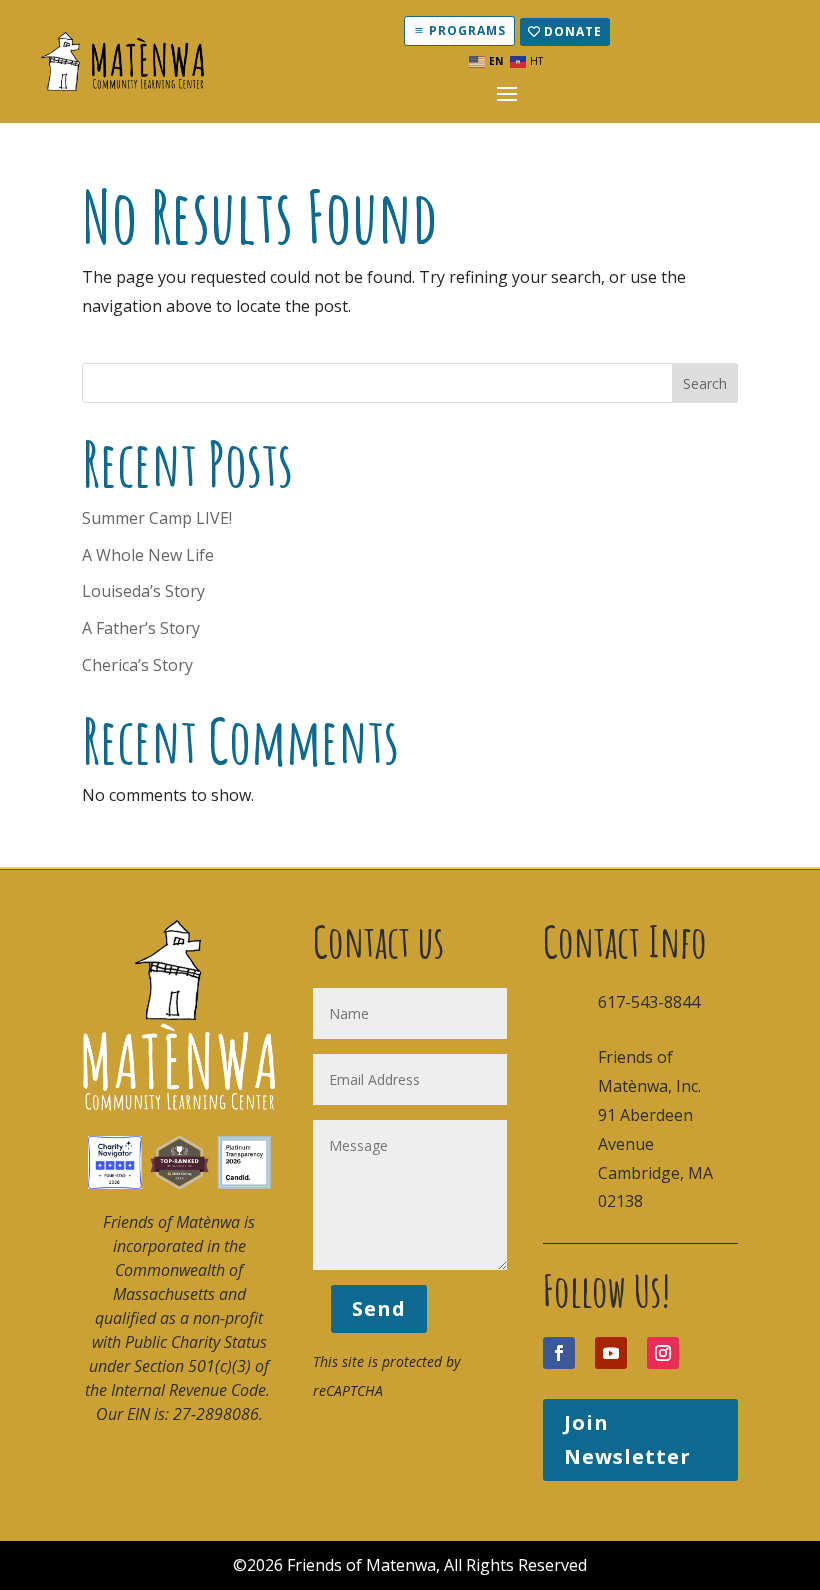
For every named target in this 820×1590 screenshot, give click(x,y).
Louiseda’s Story (143, 591)
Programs (467, 30)
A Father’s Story (141, 628)
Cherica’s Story (137, 665)
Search (705, 383)
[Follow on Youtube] (611, 1353)
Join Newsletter (627, 1439)
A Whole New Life (148, 555)
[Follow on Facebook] (559, 1353)
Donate (573, 31)
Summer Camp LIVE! (157, 518)
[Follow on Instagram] (663, 1353)
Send (379, 1308)
